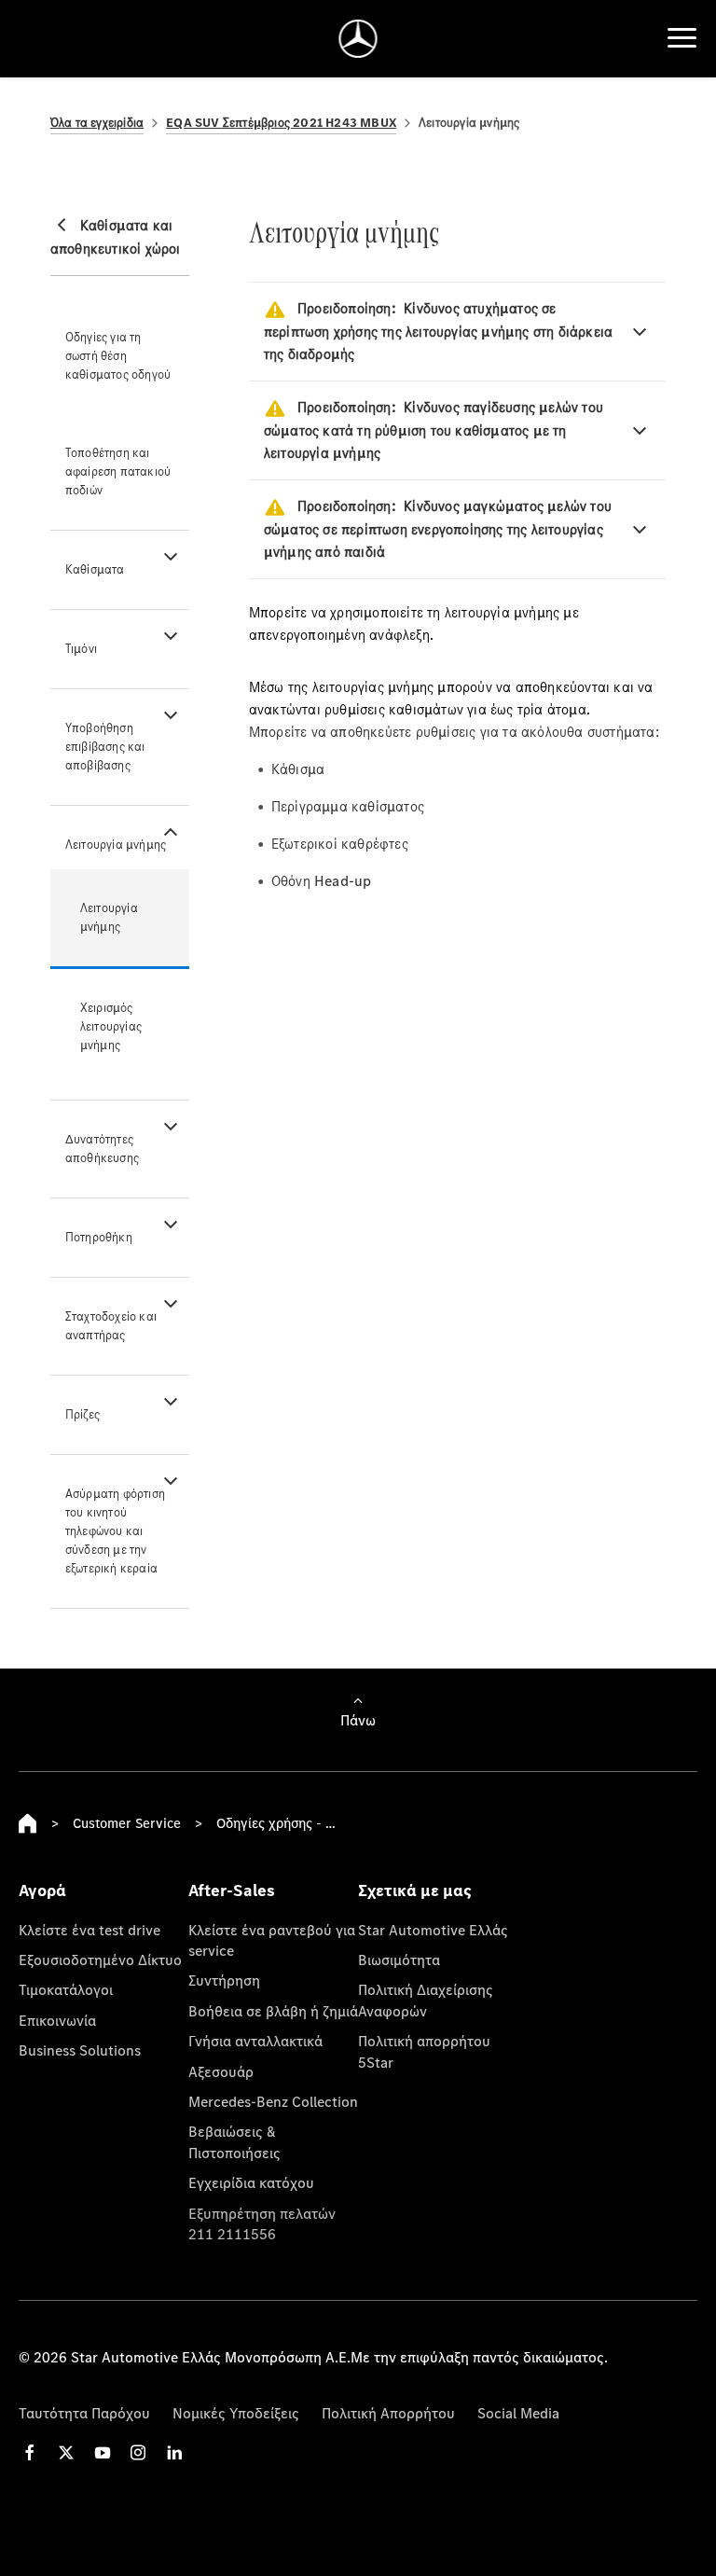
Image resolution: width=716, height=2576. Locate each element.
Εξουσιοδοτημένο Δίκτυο (100, 1960)
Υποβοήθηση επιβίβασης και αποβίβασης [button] (105, 747)
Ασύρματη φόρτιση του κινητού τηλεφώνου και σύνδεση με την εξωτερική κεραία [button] (115, 1531)
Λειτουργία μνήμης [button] (116, 845)
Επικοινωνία (57, 2020)
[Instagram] (138, 2452)
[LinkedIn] (174, 2452)
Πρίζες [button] (83, 1414)
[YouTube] (103, 2452)
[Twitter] (66, 2452)
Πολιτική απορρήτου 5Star (424, 2051)
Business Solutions (80, 2050)
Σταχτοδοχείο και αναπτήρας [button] (111, 1326)
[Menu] (682, 38)
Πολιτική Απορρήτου (388, 2413)
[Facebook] (30, 2452)
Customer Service (127, 1823)
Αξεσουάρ (221, 2071)
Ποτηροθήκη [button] (99, 1237)
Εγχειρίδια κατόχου (251, 2182)
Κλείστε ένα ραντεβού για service (272, 1940)
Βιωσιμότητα (399, 1960)
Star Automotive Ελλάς (433, 1930)
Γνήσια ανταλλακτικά (255, 2041)
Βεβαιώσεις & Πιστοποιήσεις (234, 2141)
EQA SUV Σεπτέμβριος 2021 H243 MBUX (281, 123)
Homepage (28, 1823)
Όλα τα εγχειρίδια (97, 123)
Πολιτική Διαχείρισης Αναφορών (426, 2000)
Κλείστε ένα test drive (89, 1930)
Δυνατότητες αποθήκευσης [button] (102, 1149)
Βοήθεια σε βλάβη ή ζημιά (273, 2011)
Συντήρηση (224, 1980)
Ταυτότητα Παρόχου (84, 2413)
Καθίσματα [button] (95, 569)
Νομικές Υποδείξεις (236, 2413)
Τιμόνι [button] (81, 649)
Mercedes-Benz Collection (273, 2101)
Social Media (518, 2413)
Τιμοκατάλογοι (66, 1989)
